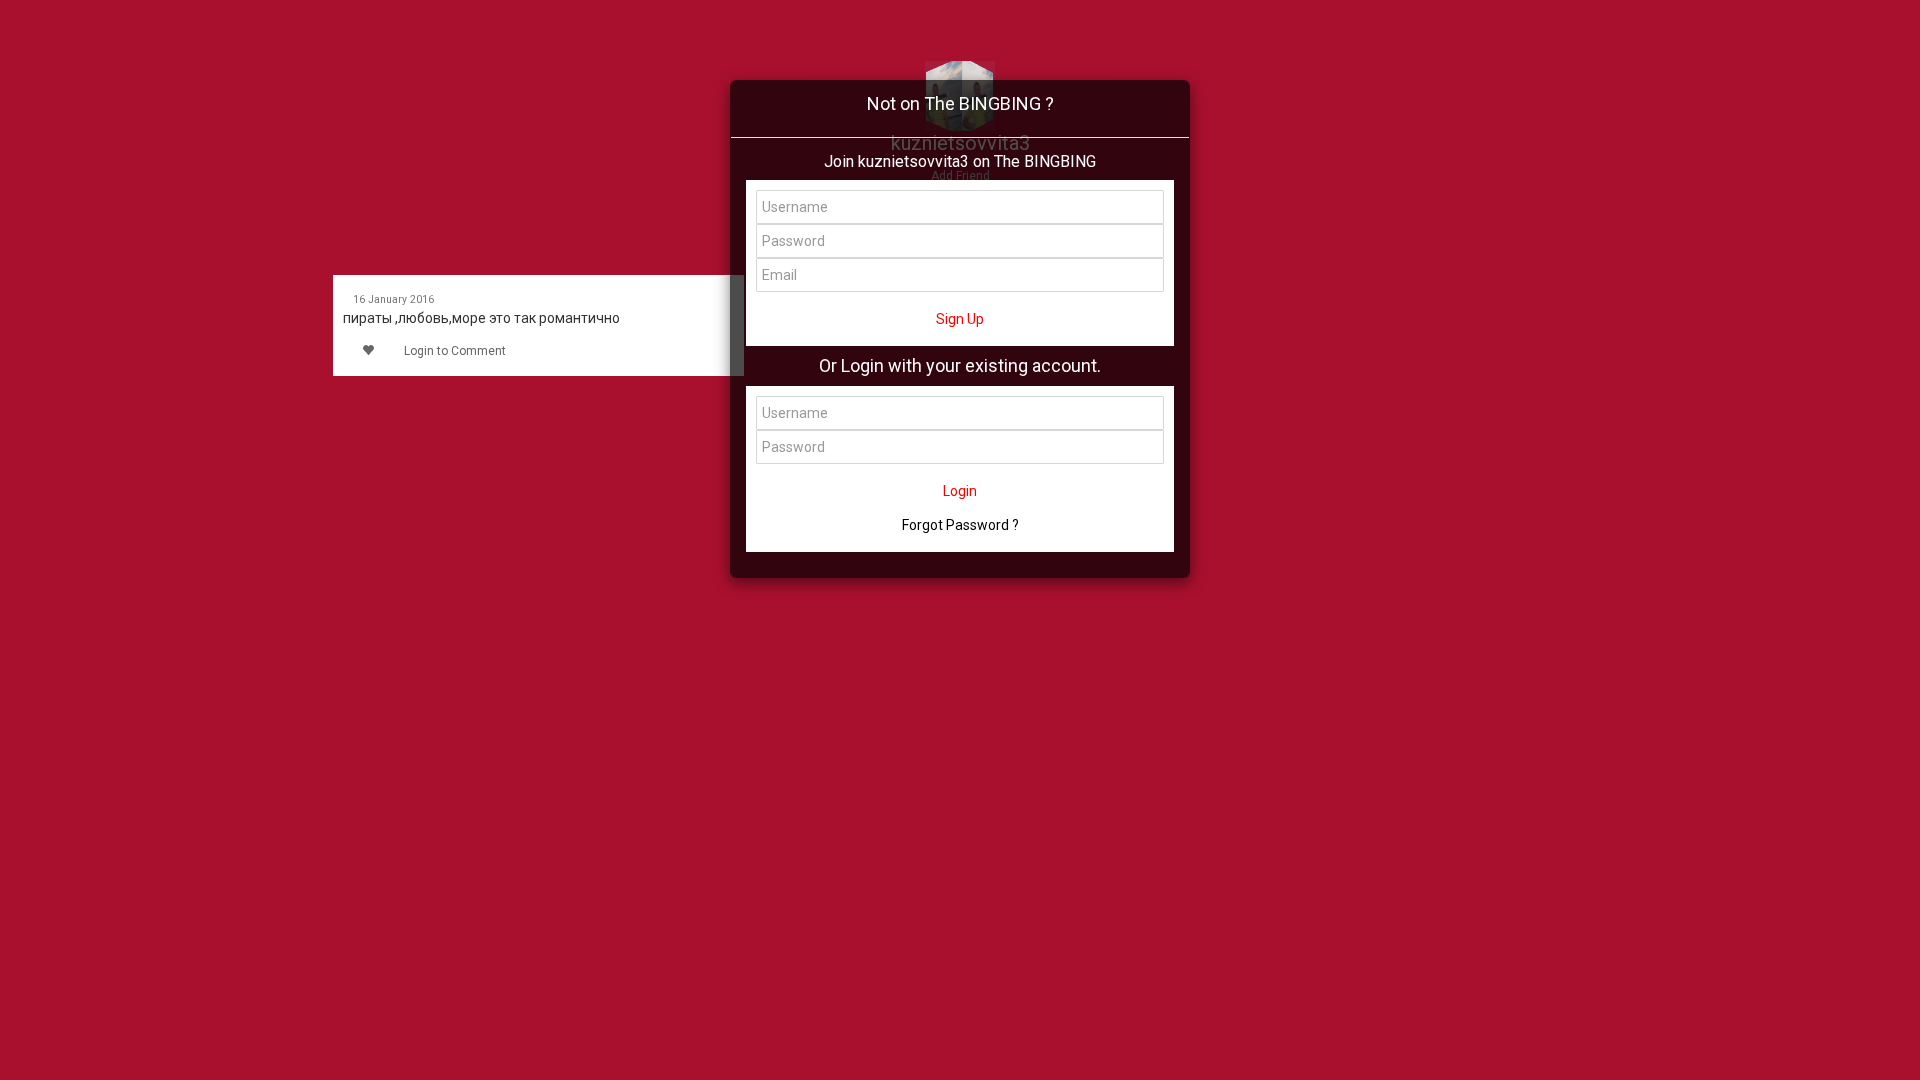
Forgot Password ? (960, 525)
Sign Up (960, 319)
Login (960, 491)
